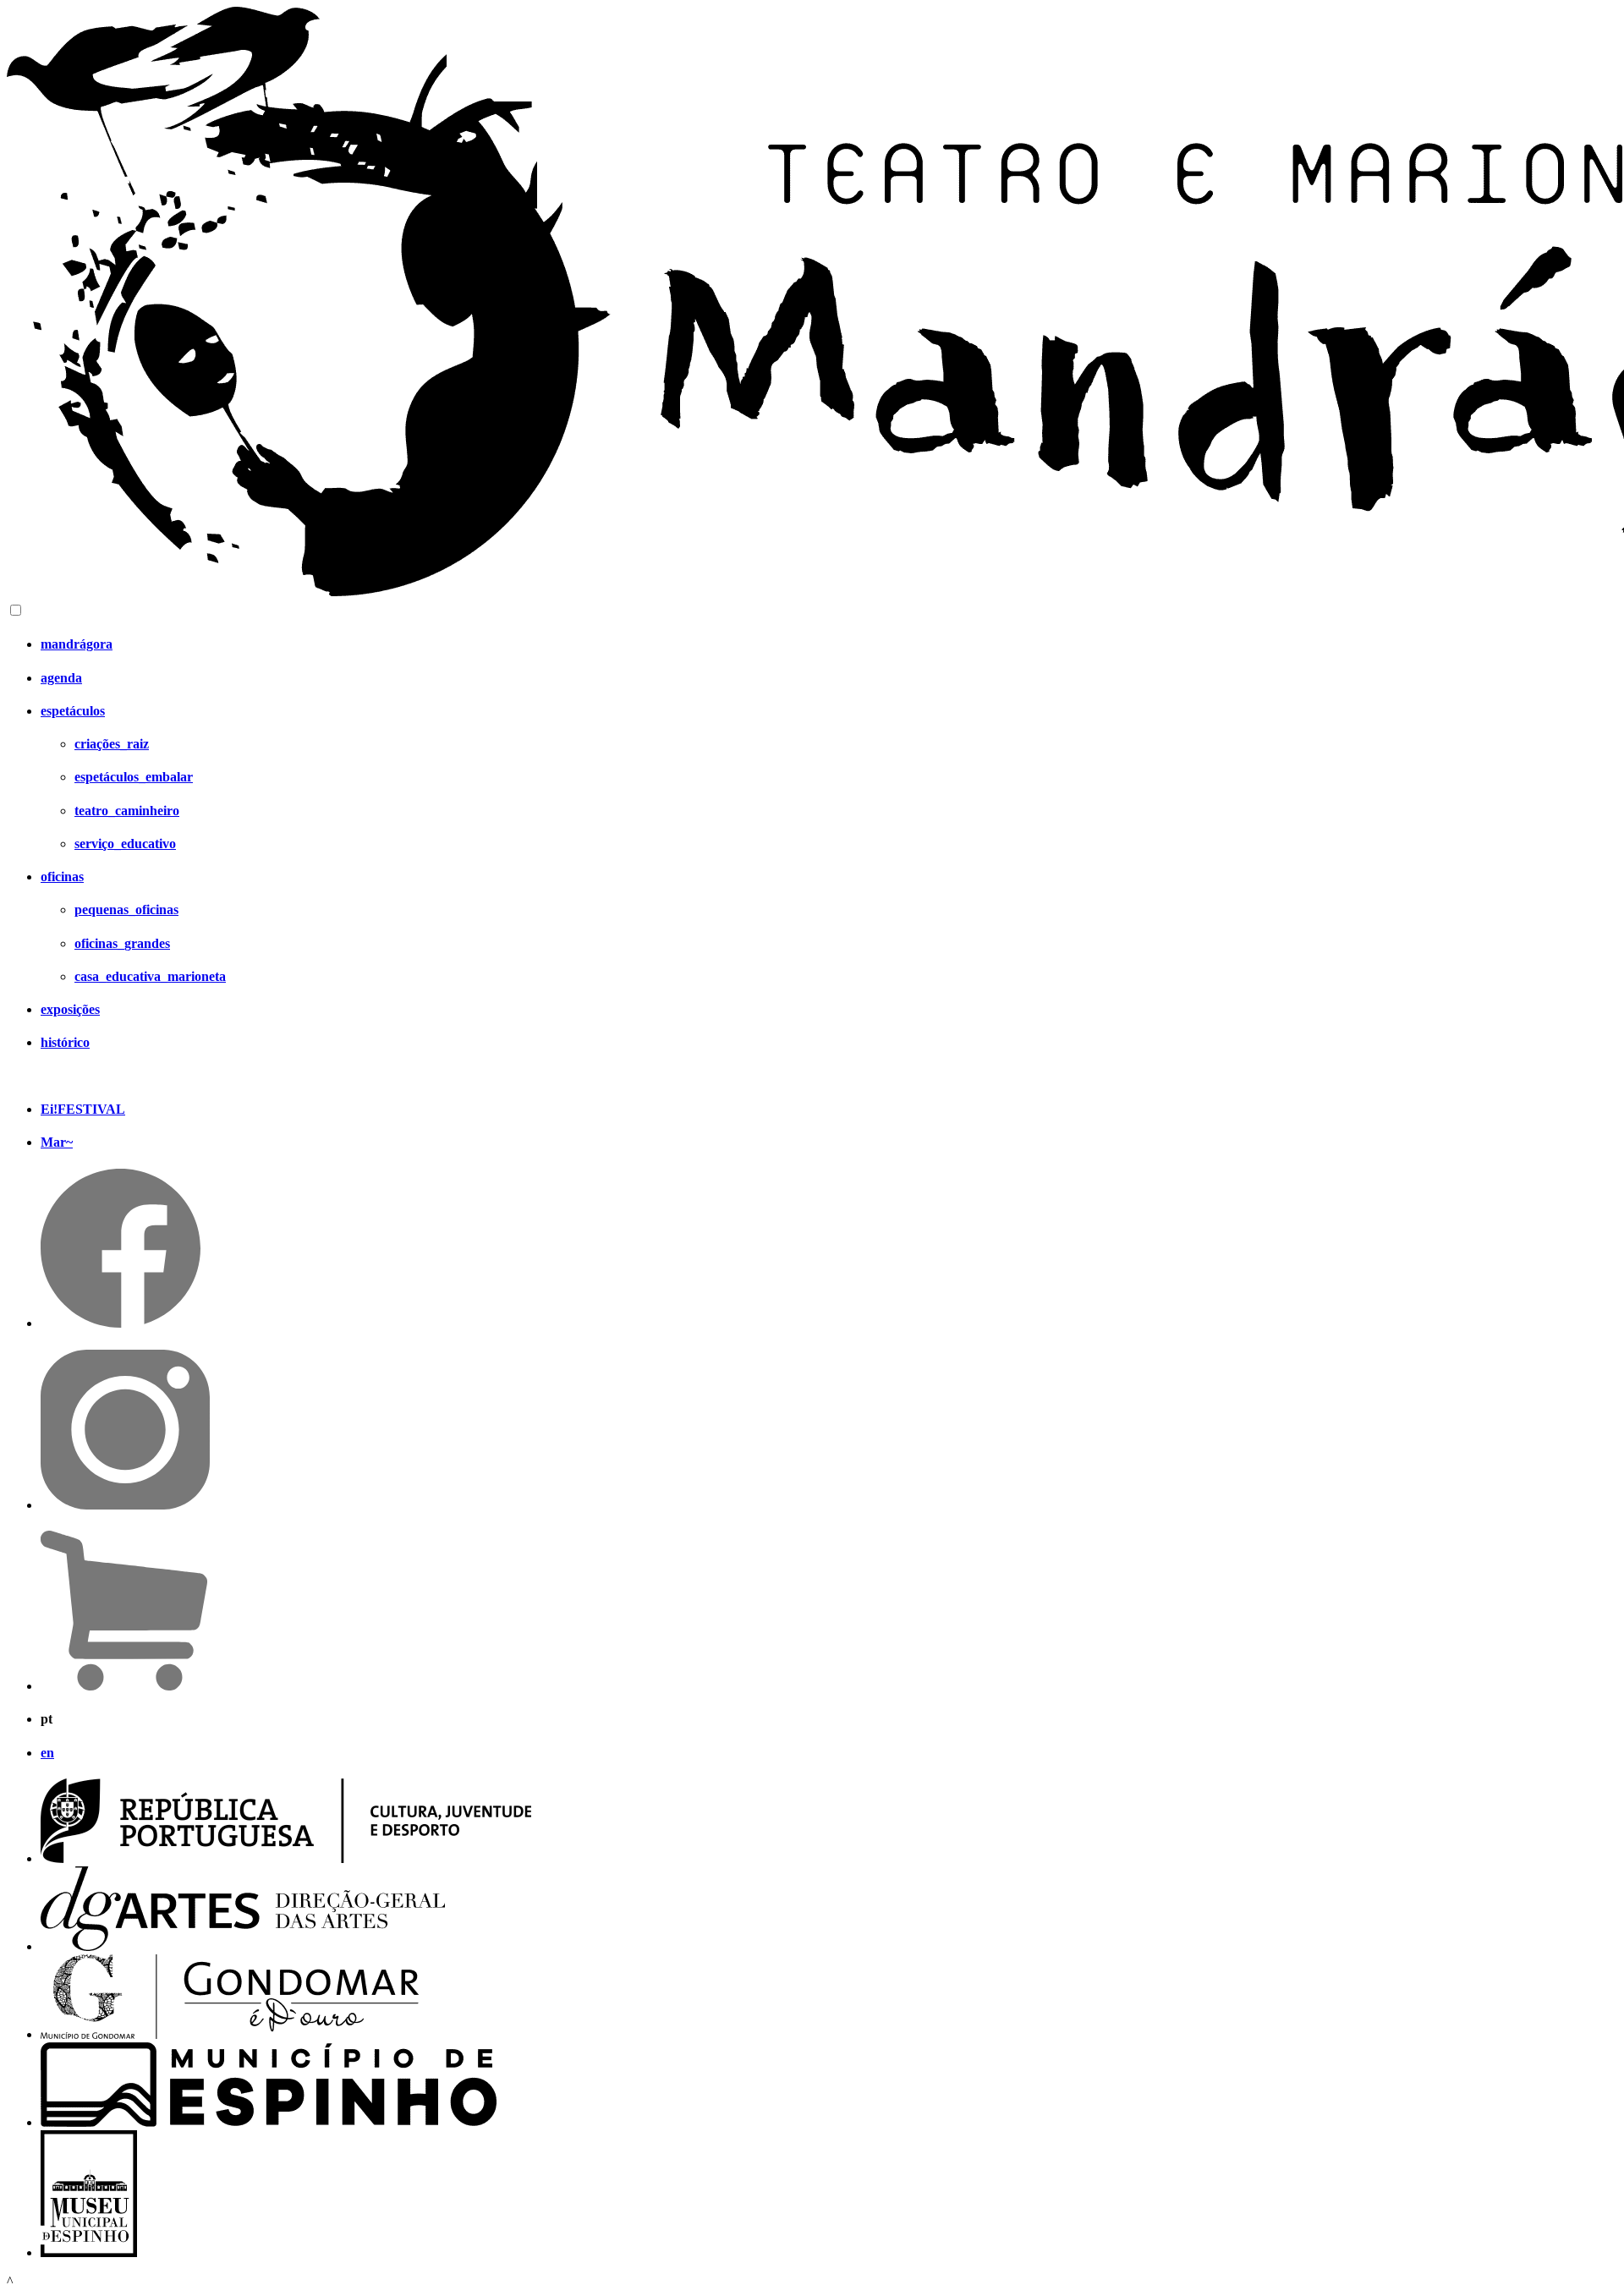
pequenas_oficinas (126, 910)
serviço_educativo (125, 844)
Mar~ (57, 1142)
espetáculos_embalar (134, 777)
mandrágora (77, 644)
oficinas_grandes (122, 943)
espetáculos (73, 711)
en (47, 1753)
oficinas (62, 877)
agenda (61, 678)
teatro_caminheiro (127, 811)
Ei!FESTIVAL (83, 1109)
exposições (70, 1009)
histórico (65, 1042)
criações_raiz (112, 744)
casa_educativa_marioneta (150, 976)
